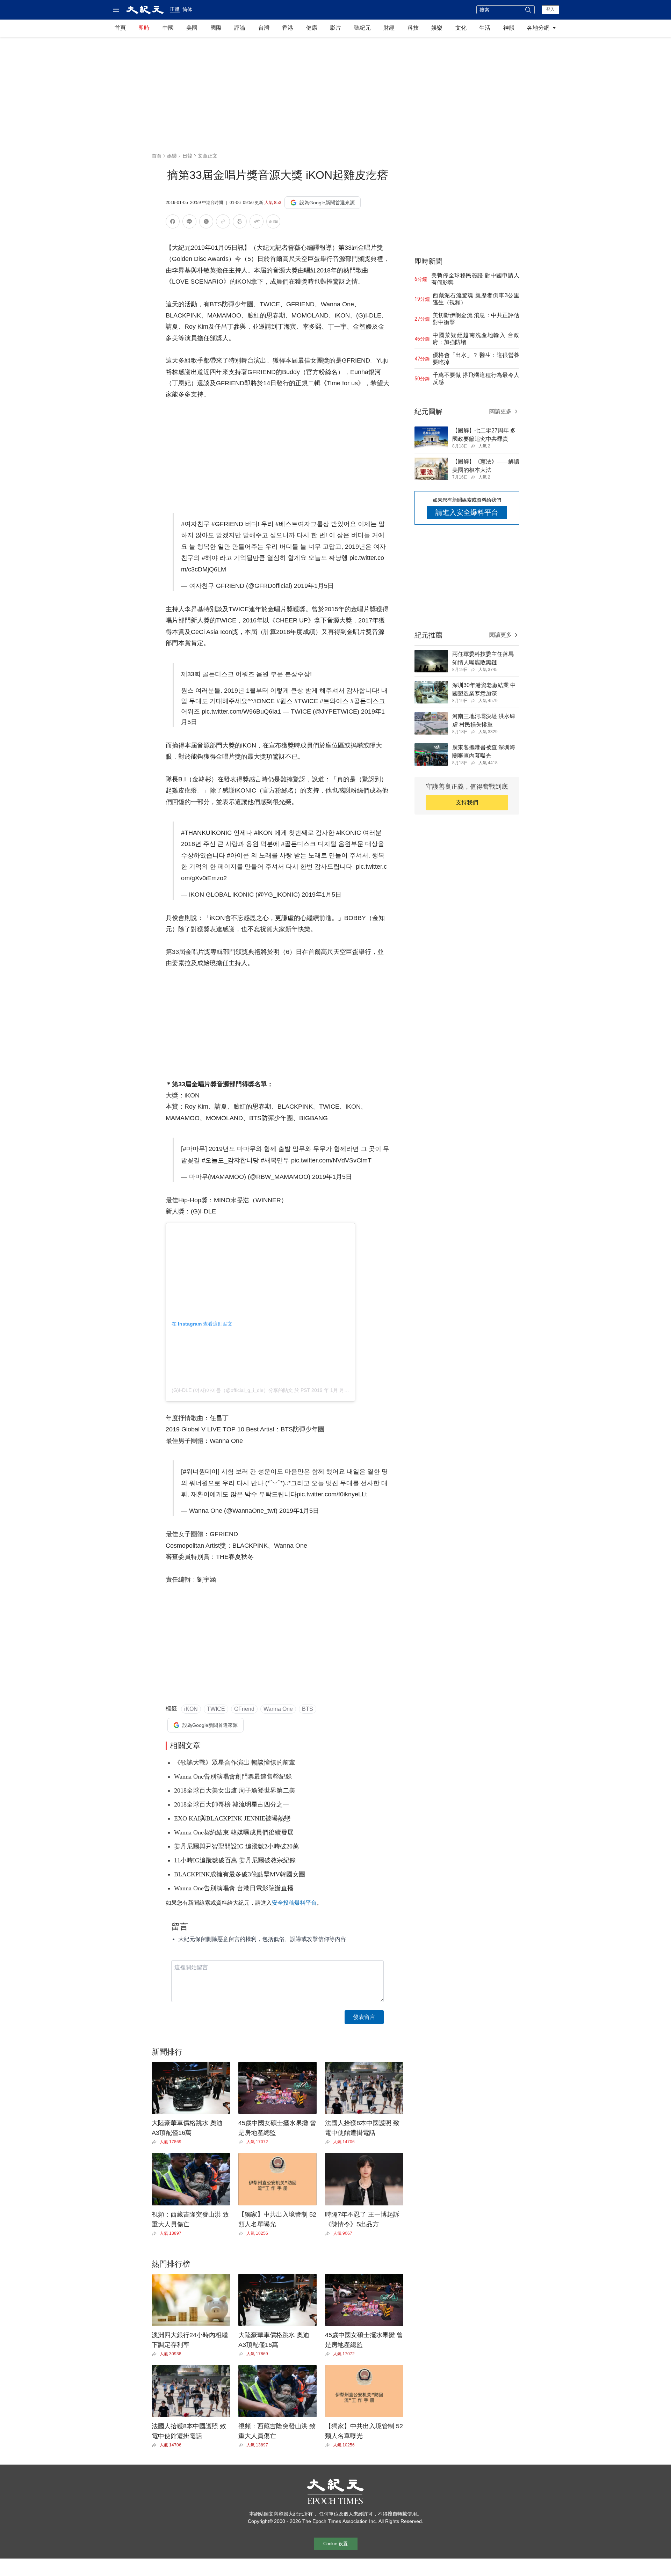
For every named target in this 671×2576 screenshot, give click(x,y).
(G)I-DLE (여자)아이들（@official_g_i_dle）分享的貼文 (232, 1390)
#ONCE (264, 701)
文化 (461, 28)
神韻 (509, 28)
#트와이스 (334, 701)
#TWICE (306, 701)
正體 (175, 9)
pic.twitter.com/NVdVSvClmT (331, 1160)
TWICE (216, 1709)
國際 (216, 28)
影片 (335, 28)
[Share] (156, 2142)
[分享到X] (206, 223)
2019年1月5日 (314, 586)
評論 (240, 28)
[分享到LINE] (189, 223)
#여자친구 (195, 524)
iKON (191, 1709)
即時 (144, 28)
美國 (192, 28)
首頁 (120, 28)
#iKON (263, 833)
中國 (168, 28)
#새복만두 (275, 1160)
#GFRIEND (227, 524)
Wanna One (278, 1709)
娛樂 (437, 28)
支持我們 (467, 802)
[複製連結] (223, 221)
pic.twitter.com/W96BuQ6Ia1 (241, 711)
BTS (308, 1709)
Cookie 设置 (335, 2544)
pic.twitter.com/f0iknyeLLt (332, 1494)
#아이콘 (238, 855)
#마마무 (194, 1149)
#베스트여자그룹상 (302, 524)
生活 (485, 28)
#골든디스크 (298, 844)
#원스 (284, 701)
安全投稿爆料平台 (294, 1903)
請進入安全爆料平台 (467, 512)
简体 (187, 9)
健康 (312, 28)
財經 (389, 28)
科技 (413, 28)
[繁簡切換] (273, 223)
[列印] (240, 223)
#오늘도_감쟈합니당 (230, 1160)
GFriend (244, 1709)
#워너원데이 (200, 1472)
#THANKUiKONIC (206, 833)
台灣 (264, 28)
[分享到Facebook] (173, 223)
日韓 (187, 156)
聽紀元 (362, 28)
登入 (550, 9)
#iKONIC (349, 833)
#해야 (210, 558)
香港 (288, 28)
